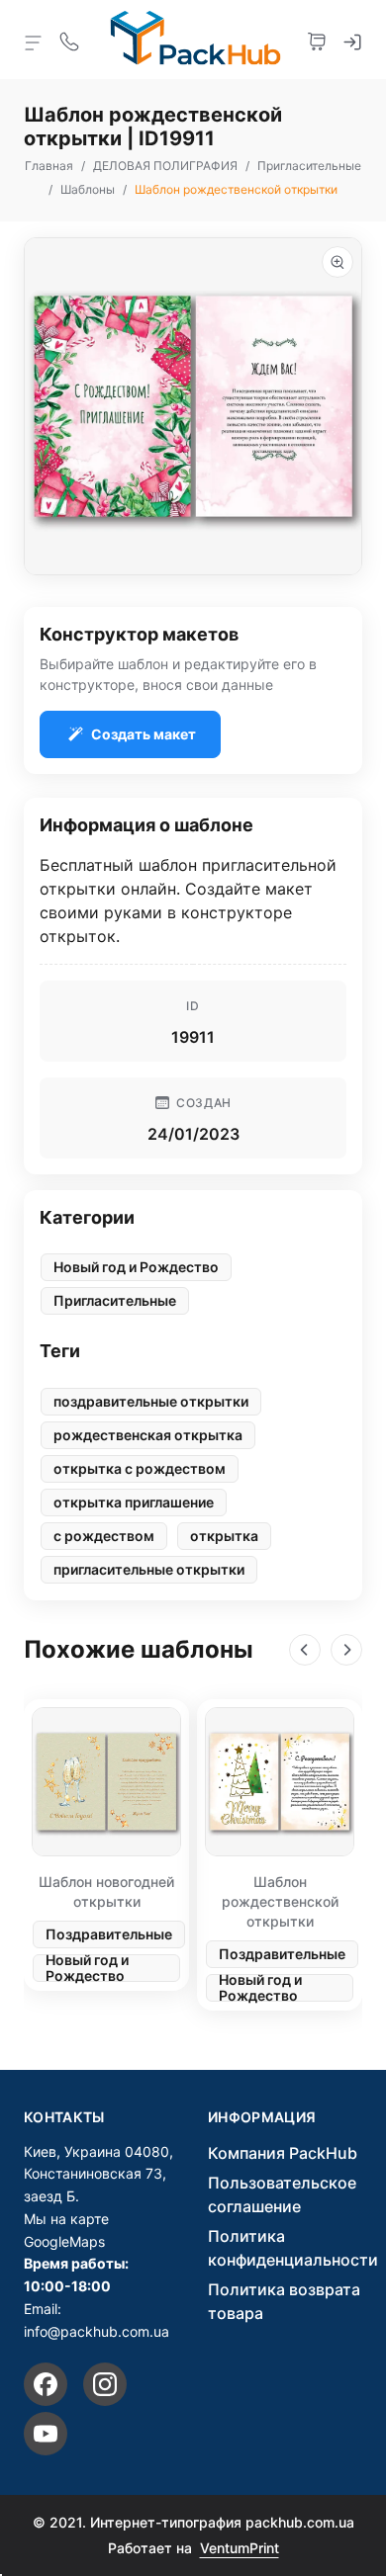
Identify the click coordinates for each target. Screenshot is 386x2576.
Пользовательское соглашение (282, 2194)
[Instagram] (105, 2384)
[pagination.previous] (305, 1650)
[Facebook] (46, 2384)
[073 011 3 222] (69, 40)
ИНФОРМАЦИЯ (262, 2117)
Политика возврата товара (284, 2301)
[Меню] (34, 42)
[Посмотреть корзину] (317, 40)
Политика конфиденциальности (293, 2248)
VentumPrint (240, 2548)
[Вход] (352, 40)
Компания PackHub (283, 2153)
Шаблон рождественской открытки (280, 1901)
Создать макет (144, 734)
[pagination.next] (346, 1650)
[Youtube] (46, 2434)
